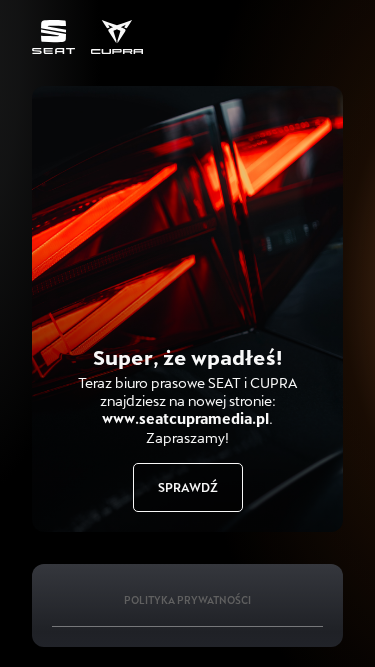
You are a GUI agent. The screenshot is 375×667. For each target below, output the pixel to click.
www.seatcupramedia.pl (185, 418)
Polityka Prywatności (187, 600)
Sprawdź (188, 487)
